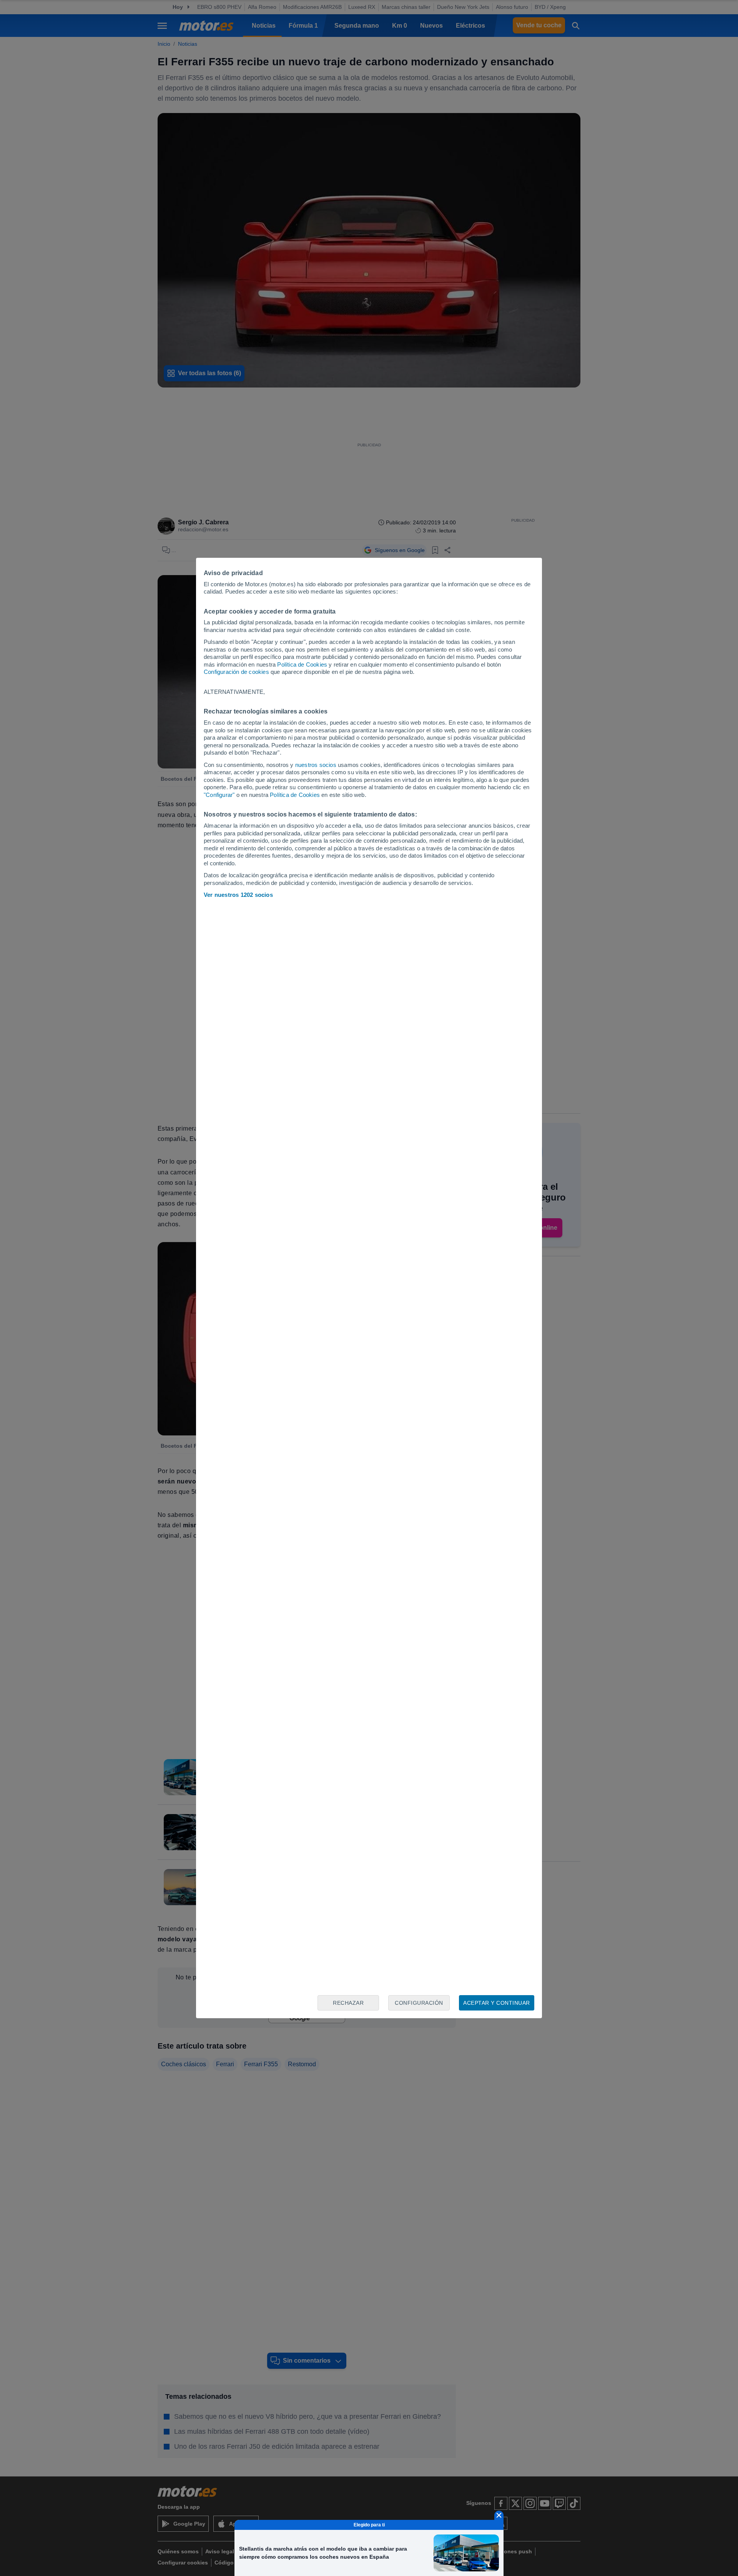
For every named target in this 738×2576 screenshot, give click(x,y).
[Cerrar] (499, 2515)
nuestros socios (316, 765)
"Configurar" (219, 795)
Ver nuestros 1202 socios (238, 895)
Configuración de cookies (236, 672)
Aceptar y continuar (497, 2003)
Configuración (419, 2003)
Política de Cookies (302, 664)
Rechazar (348, 2003)
